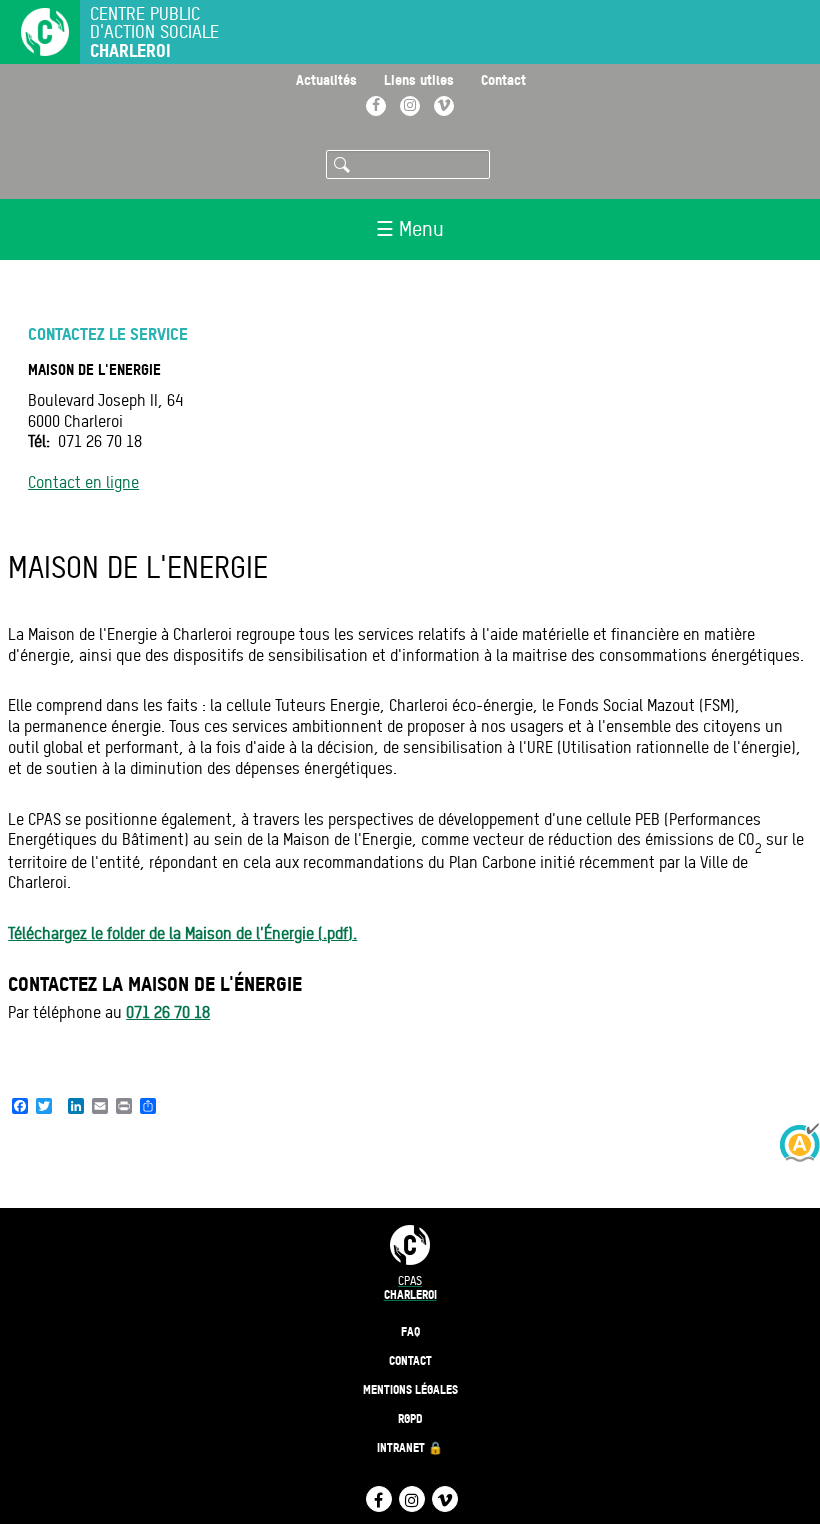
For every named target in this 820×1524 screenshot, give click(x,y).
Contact (503, 79)
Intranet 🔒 (410, 1447)
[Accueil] (35, 34)
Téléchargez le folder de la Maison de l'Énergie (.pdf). (182, 933)
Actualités (326, 79)
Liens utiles (419, 79)
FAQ (410, 1331)
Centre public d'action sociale (154, 32)
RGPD (410, 1418)
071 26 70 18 (168, 1012)
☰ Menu (410, 229)
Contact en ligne (83, 482)
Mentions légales (410, 1389)
